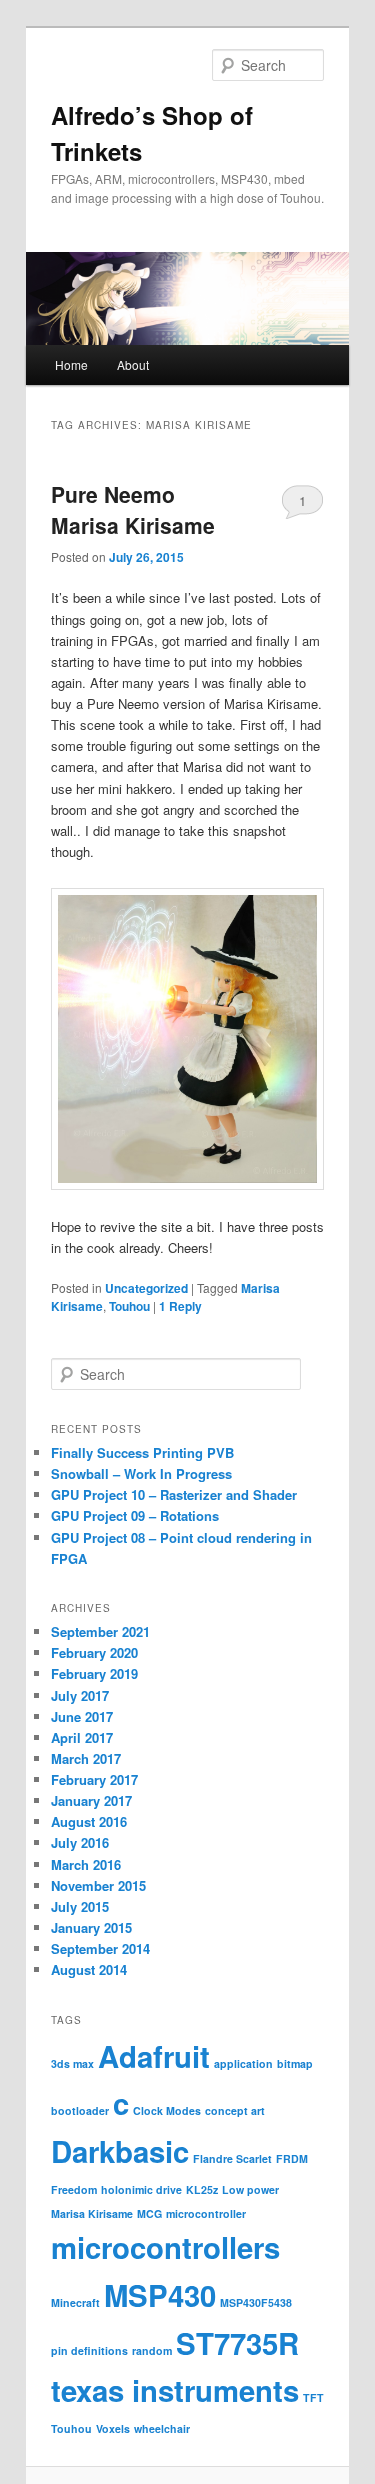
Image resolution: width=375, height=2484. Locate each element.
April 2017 (82, 1737)
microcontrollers (165, 2247)
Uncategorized (146, 1288)
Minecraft (75, 2302)
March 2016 (86, 1864)
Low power (250, 2189)
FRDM (292, 2158)
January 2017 (91, 1800)
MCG (149, 2213)
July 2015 (80, 1906)
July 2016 (80, 1842)
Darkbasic (120, 2151)
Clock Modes (167, 2110)
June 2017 (82, 1716)
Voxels (113, 2428)
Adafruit (154, 2056)
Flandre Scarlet (232, 2158)
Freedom (74, 2189)
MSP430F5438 (256, 2302)
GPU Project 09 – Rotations (135, 1515)
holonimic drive (141, 2189)
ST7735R (237, 2343)
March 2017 (86, 1758)
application (243, 2063)
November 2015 (98, 1885)
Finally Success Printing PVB (142, 1452)
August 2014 (89, 1969)
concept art (235, 2110)
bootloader (80, 2110)
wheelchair (162, 2428)
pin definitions (89, 2350)
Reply (180, 1306)
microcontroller (206, 2213)
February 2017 (94, 1779)
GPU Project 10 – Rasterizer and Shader (174, 1494)
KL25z (202, 2189)
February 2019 (94, 1673)
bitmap (295, 2063)
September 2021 (100, 1631)
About (133, 364)
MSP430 (160, 2295)
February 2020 (94, 1652)
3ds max (72, 2063)
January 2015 (91, 1927)
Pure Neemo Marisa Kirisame (133, 510)
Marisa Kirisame (92, 2213)
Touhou (129, 1306)
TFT (313, 2397)
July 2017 (80, 1695)
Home (71, 364)
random (152, 2350)
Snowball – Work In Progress (141, 1473)
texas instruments (175, 2390)
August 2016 (89, 1821)
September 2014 (100, 1948)
